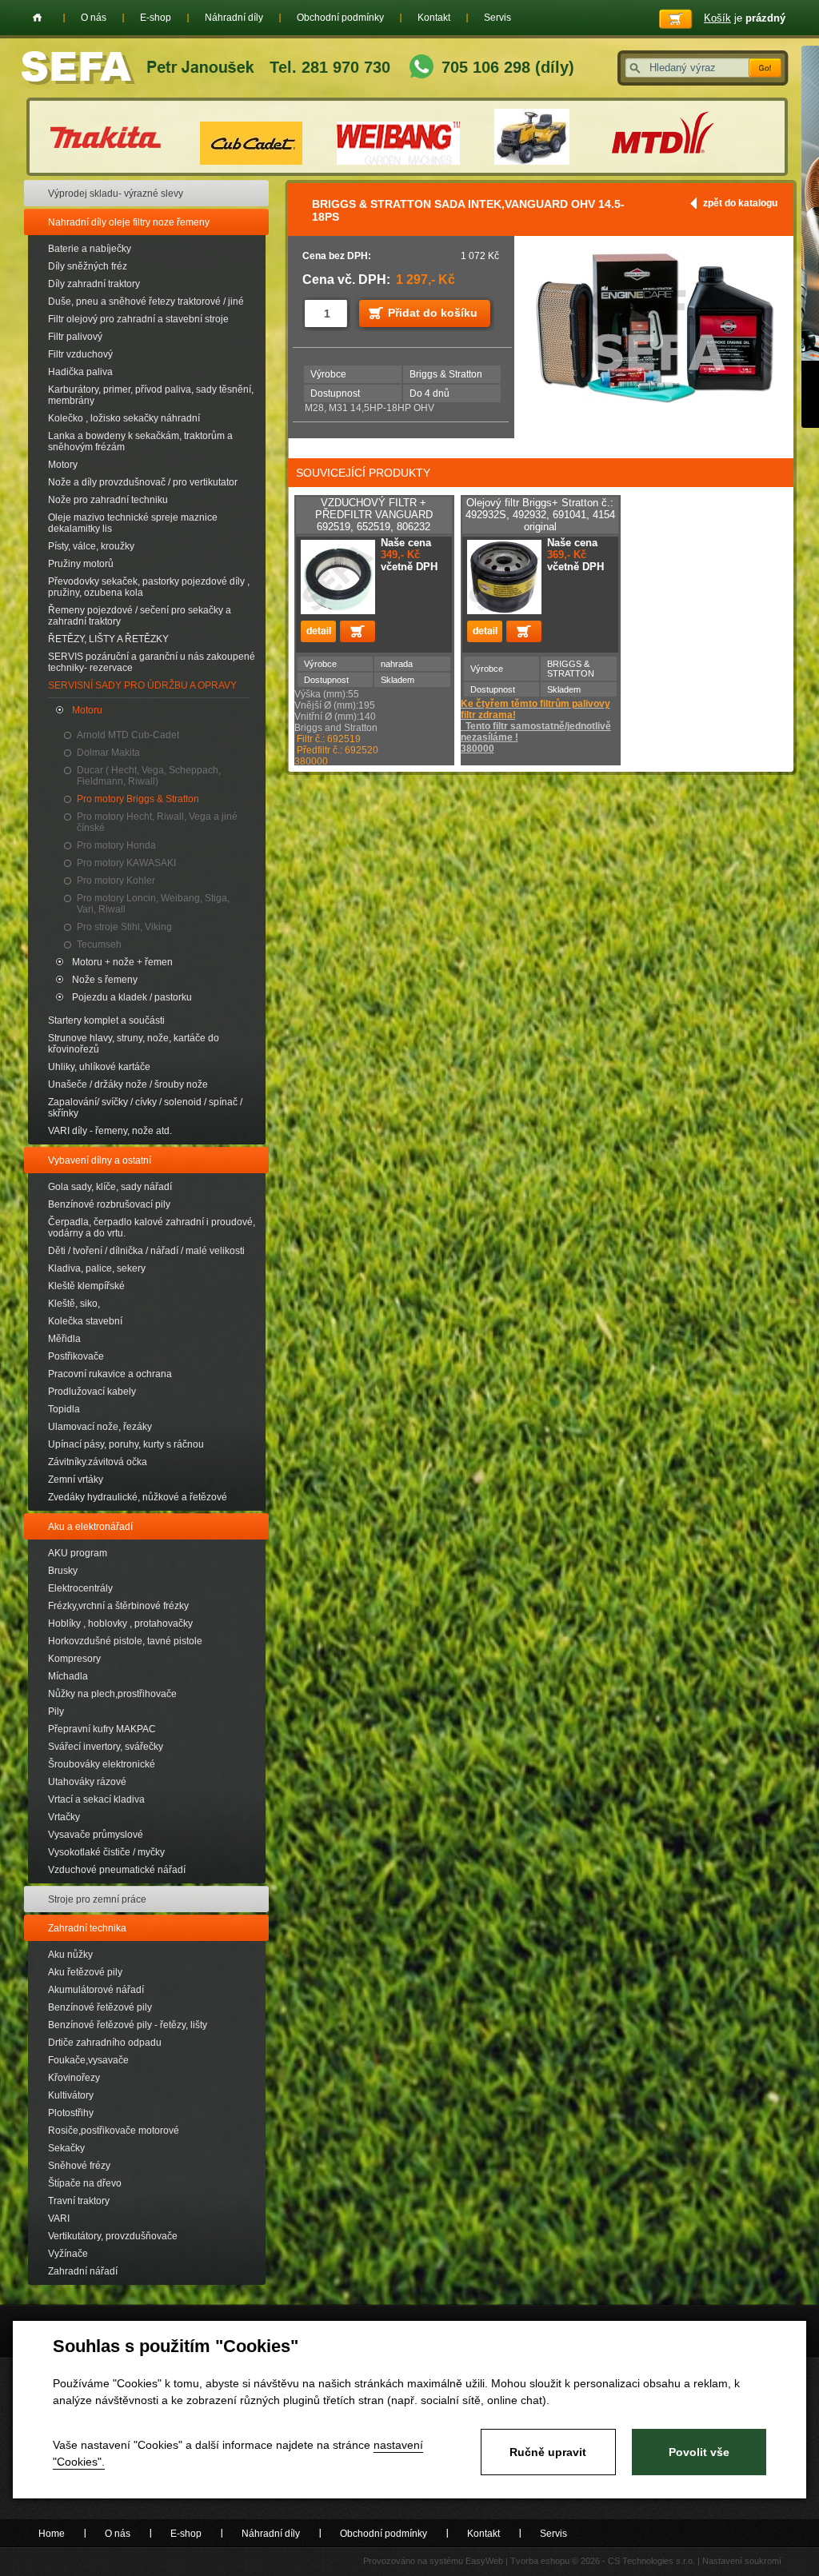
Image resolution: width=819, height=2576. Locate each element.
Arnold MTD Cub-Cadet (128, 735)
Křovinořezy (74, 2078)
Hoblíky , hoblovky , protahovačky (120, 1623)
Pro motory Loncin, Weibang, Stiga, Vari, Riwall (153, 904)
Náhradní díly (234, 18)
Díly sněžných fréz (88, 266)
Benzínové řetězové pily (100, 2007)
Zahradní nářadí (83, 2271)
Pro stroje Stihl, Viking (124, 927)
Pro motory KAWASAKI (126, 863)
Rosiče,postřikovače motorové (114, 2131)
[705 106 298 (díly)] (421, 68)
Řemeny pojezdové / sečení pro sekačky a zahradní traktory (140, 616)
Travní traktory (79, 2201)
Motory (63, 465)
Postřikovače (76, 1356)
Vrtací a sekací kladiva (96, 1799)
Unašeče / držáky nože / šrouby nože (128, 1084)
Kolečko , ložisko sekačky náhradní (124, 418)
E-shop (156, 18)
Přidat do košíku (433, 313)
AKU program (78, 1553)
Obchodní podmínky (340, 18)
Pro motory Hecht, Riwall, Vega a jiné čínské (157, 822)
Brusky (63, 1571)
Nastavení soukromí (742, 2561)
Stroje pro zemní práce (97, 1899)
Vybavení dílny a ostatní (100, 1160)
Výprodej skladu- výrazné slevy (116, 194)
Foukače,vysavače (88, 2060)
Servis (497, 18)
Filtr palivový (75, 337)
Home (37, 18)
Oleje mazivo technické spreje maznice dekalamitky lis (133, 523)
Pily (56, 1711)
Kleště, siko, (74, 1304)
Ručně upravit (548, 2452)
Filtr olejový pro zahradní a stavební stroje (138, 319)
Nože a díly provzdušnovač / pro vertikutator (143, 482)
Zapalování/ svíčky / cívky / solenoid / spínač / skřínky (145, 1108)
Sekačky (66, 2148)
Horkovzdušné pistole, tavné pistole (125, 1641)
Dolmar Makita (108, 753)
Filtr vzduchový (80, 354)
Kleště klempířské (86, 1286)
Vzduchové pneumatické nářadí (117, 1870)
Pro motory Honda (116, 845)
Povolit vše (699, 2452)
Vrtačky (64, 1817)
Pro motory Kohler (116, 881)
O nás (94, 18)
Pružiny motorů (81, 564)
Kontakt (434, 18)
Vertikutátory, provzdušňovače (113, 2236)
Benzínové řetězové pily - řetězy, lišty (128, 2025)
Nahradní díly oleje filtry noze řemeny (129, 222)
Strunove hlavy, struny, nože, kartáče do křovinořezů (134, 1044)
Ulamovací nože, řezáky (100, 1427)
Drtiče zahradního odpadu (105, 2043)
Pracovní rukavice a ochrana (110, 1374)
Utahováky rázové (87, 1782)
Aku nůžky (70, 1955)
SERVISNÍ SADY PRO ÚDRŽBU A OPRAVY (142, 685)
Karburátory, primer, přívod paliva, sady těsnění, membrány (151, 395)
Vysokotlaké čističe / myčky (106, 1852)
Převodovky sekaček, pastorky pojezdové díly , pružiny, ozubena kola (149, 587)
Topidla (64, 1409)
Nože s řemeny (105, 980)
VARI (59, 2219)
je (745, 18)
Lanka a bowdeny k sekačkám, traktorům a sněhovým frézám (140, 441)
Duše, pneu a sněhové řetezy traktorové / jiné (146, 302)
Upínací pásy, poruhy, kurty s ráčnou (126, 1444)
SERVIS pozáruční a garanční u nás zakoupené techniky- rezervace (152, 662)
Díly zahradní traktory (94, 284)
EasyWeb (484, 2561)
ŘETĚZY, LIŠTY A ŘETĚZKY (108, 639)
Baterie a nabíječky (90, 249)
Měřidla (64, 1339)
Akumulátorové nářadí (96, 1990)
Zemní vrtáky (76, 1480)
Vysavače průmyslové (96, 1835)
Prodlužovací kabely (92, 1392)
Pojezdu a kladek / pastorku (132, 997)
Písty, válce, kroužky (91, 546)
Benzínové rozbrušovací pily (109, 1204)
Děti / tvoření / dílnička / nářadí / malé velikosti (146, 1251)
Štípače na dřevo (85, 2183)
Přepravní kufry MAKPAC (102, 1729)
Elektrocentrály (80, 1588)
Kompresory (74, 1659)
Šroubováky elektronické (102, 1764)
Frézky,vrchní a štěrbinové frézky (118, 1606)
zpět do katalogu (740, 203)
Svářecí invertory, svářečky (106, 1747)
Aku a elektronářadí (90, 1527)
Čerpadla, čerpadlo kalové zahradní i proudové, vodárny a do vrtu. (152, 1228)
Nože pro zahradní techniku (108, 500)
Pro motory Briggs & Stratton (138, 799)
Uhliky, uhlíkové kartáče (99, 1067)
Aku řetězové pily (85, 1972)
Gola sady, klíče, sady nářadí (110, 1187)
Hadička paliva (80, 372)
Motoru (87, 710)
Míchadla (68, 1676)
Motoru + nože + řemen (122, 962)
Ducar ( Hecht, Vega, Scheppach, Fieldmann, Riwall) (149, 776)
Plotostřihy (71, 2113)
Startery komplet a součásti (106, 1020)
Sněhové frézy (79, 2166)
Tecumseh (99, 945)
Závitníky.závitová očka (98, 1462)
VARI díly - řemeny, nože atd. (110, 1131)
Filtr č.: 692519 (329, 739)
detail (318, 631)
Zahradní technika (87, 1928)
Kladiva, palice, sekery (97, 1268)
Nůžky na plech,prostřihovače (112, 1694)
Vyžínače (68, 2254)
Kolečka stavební (85, 1321)
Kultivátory (71, 2095)
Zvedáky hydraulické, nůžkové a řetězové (138, 1497)
